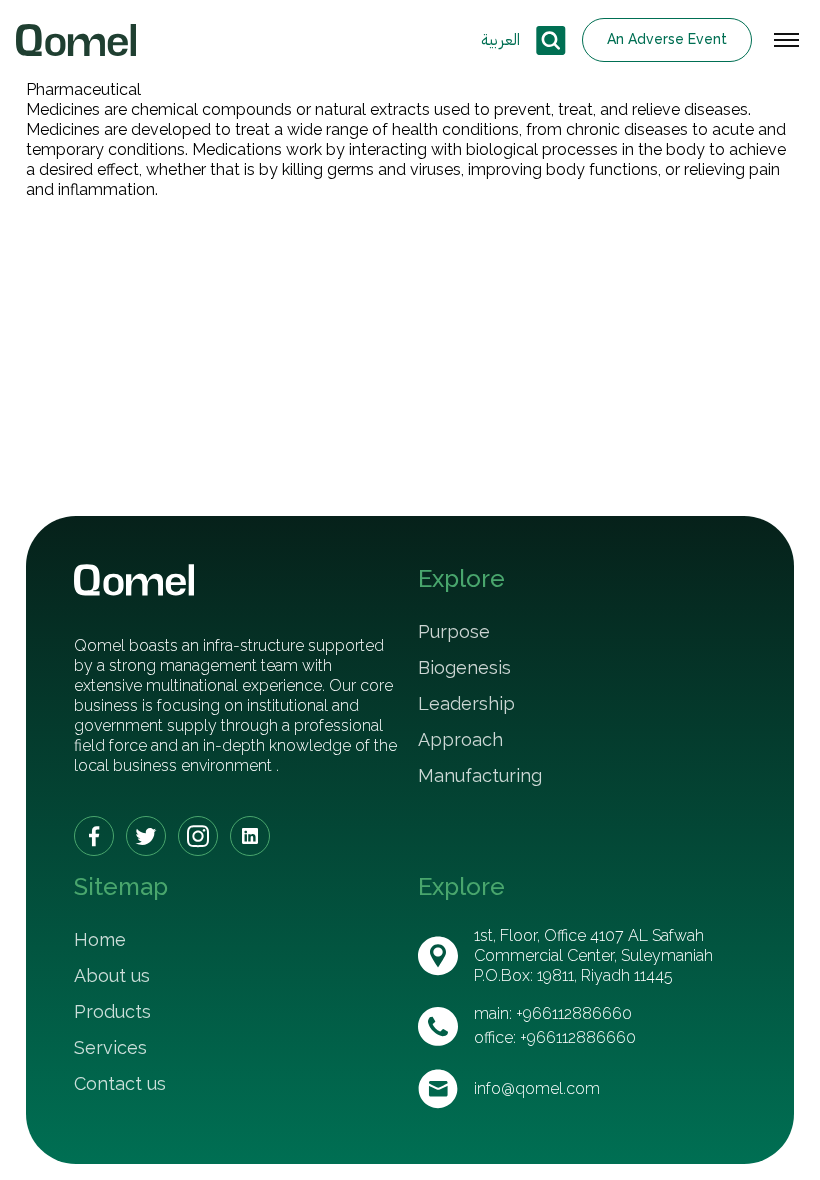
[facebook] (94, 836)
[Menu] (786, 40)
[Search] (551, 40)
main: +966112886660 (553, 1013)
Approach (460, 739)
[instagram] (198, 836)
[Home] (76, 40)
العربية (500, 39)
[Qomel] (134, 580)
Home (100, 939)
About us (112, 975)
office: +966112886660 (555, 1037)
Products (112, 1011)
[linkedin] (250, 836)
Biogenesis (464, 667)
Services (110, 1047)
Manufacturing (480, 775)
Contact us (120, 1083)
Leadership (466, 703)
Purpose (454, 631)
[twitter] (146, 836)
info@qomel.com (537, 1088)
